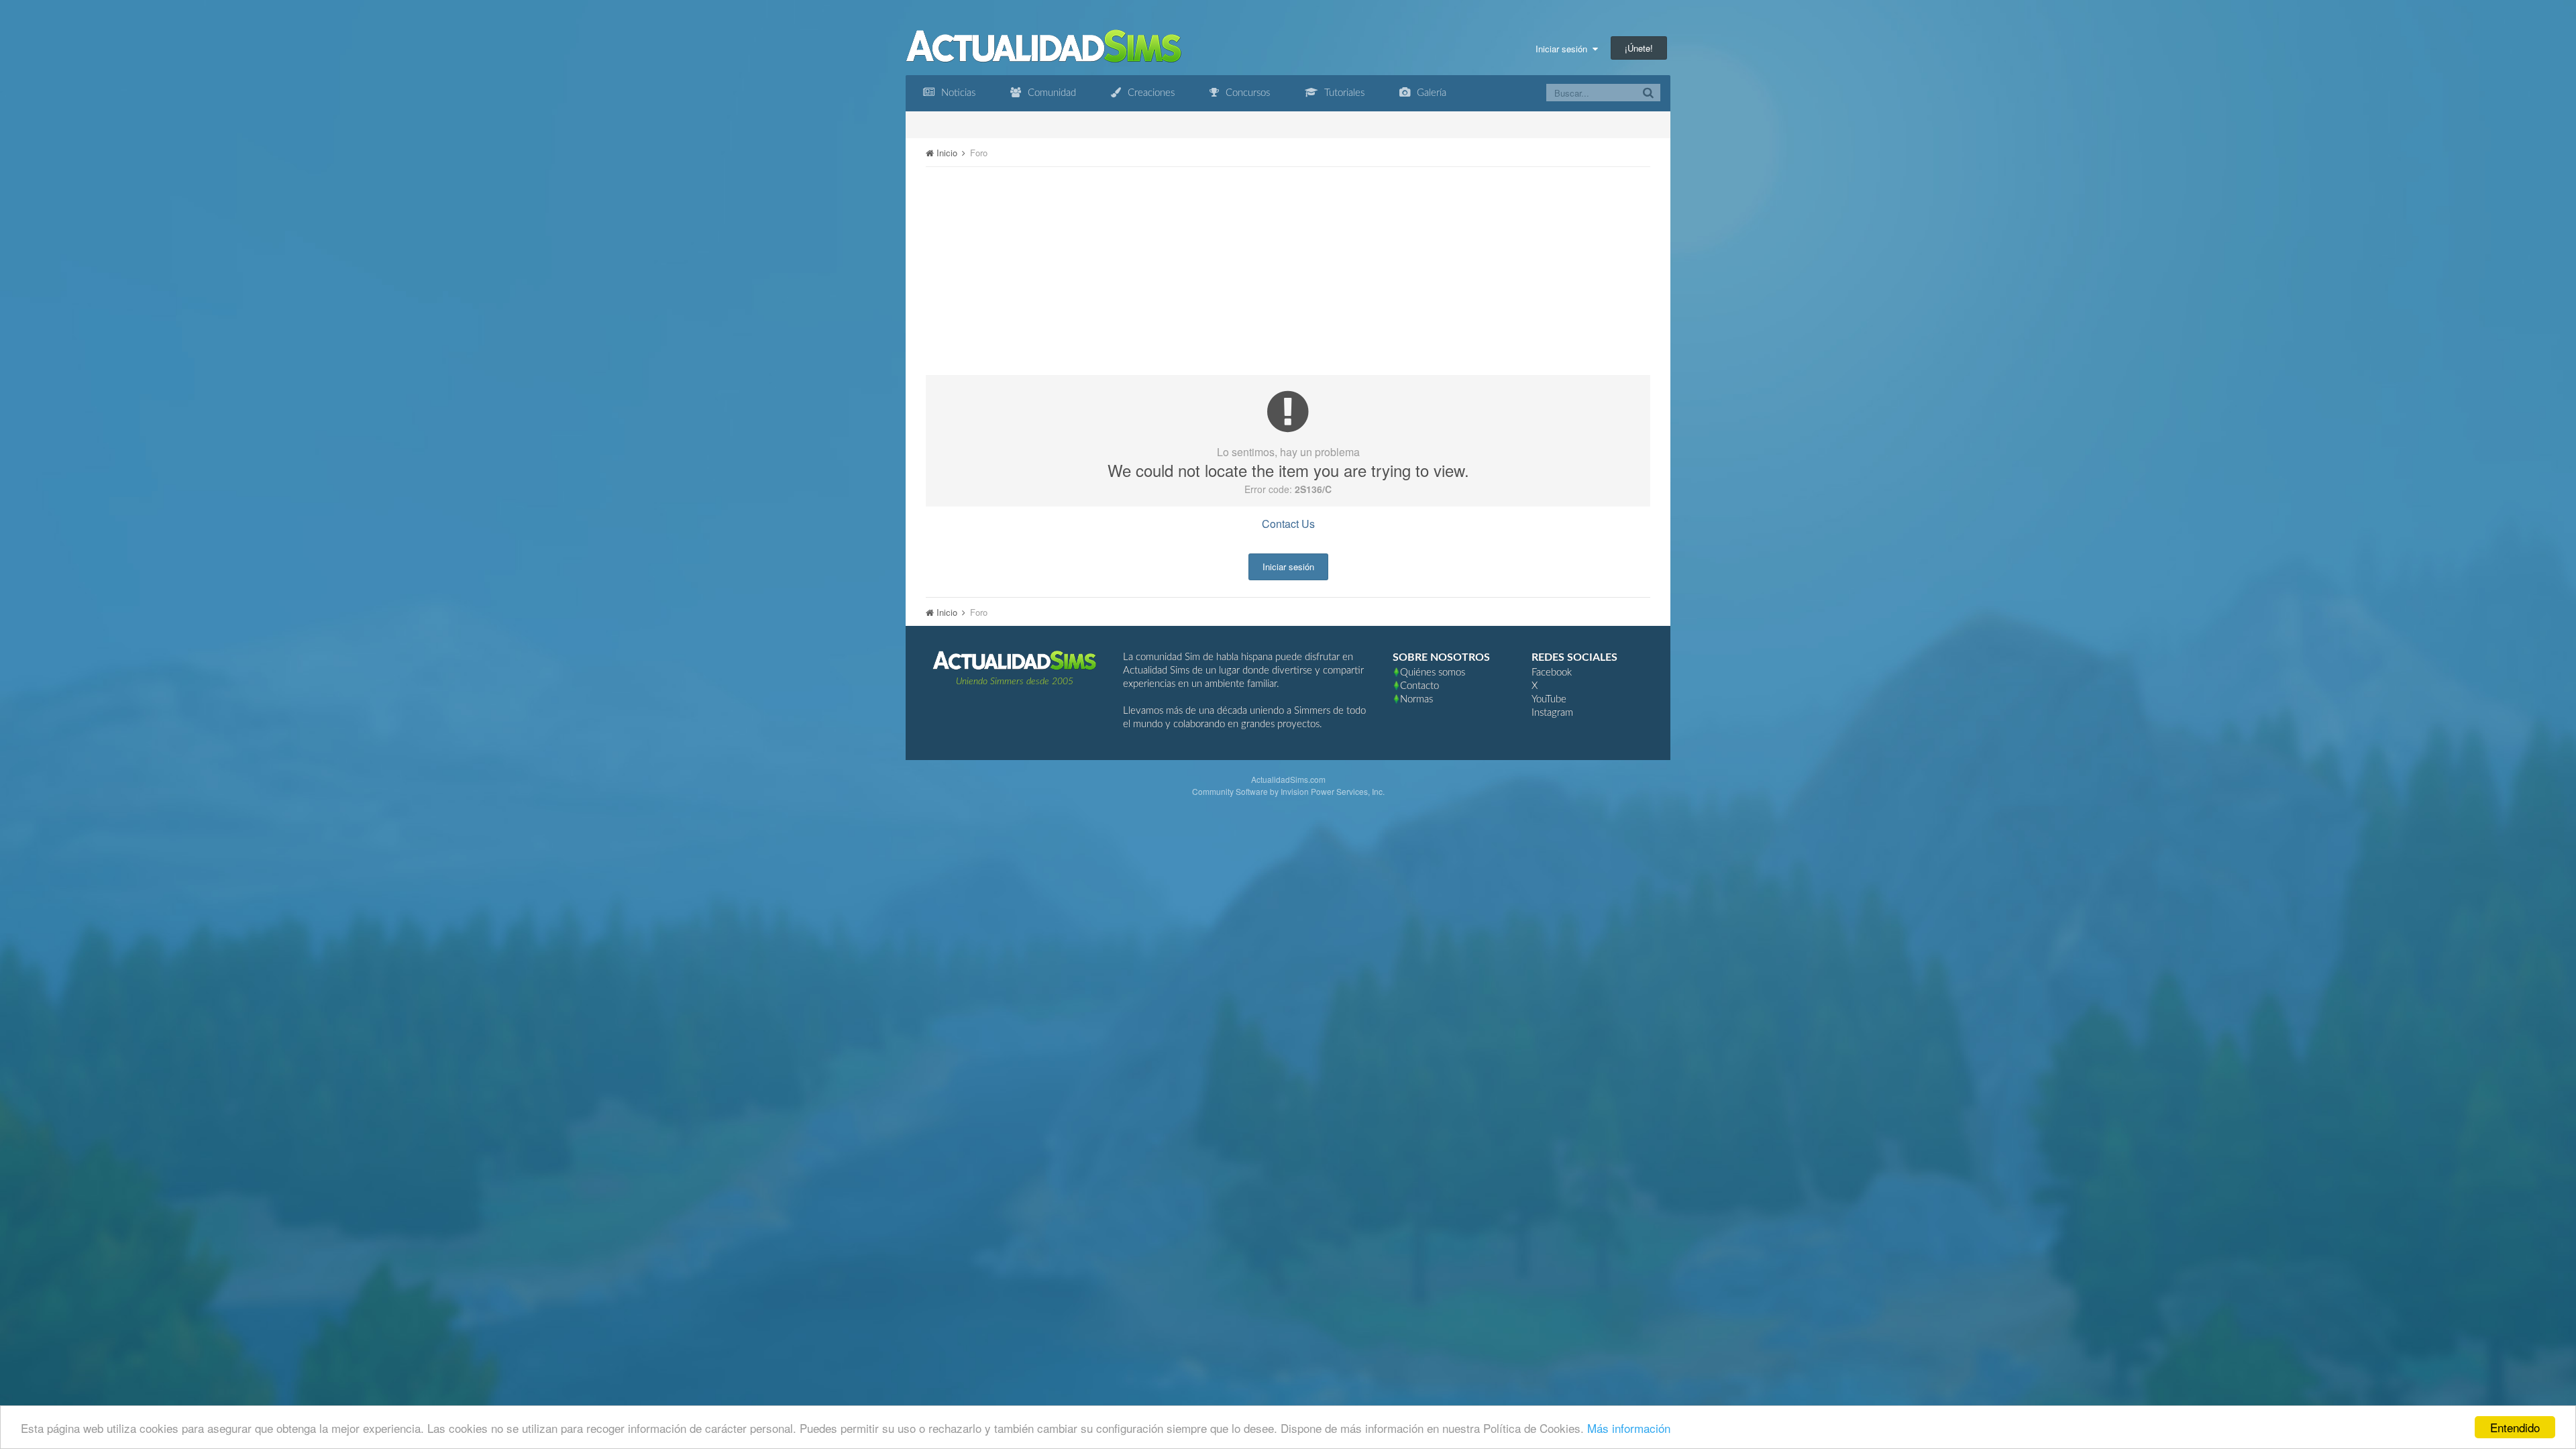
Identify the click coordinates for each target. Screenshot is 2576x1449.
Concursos (1246, 93)
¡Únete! (1639, 48)
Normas (1416, 699)
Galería (1430, 93)
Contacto (1419, 686)
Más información (1629, 1428)
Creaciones (1150, 93)
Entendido (2515, 1427)
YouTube (1549, 699)
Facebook (1552, 673)
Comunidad (1051, 93)
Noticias (957, 93)
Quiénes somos (1433, 673)
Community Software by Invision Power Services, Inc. (1288, 791)
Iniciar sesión (1564, 49)
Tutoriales (1343, 93)
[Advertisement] (1288, 271)
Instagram (1552, 713)
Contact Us (1288, 524)
